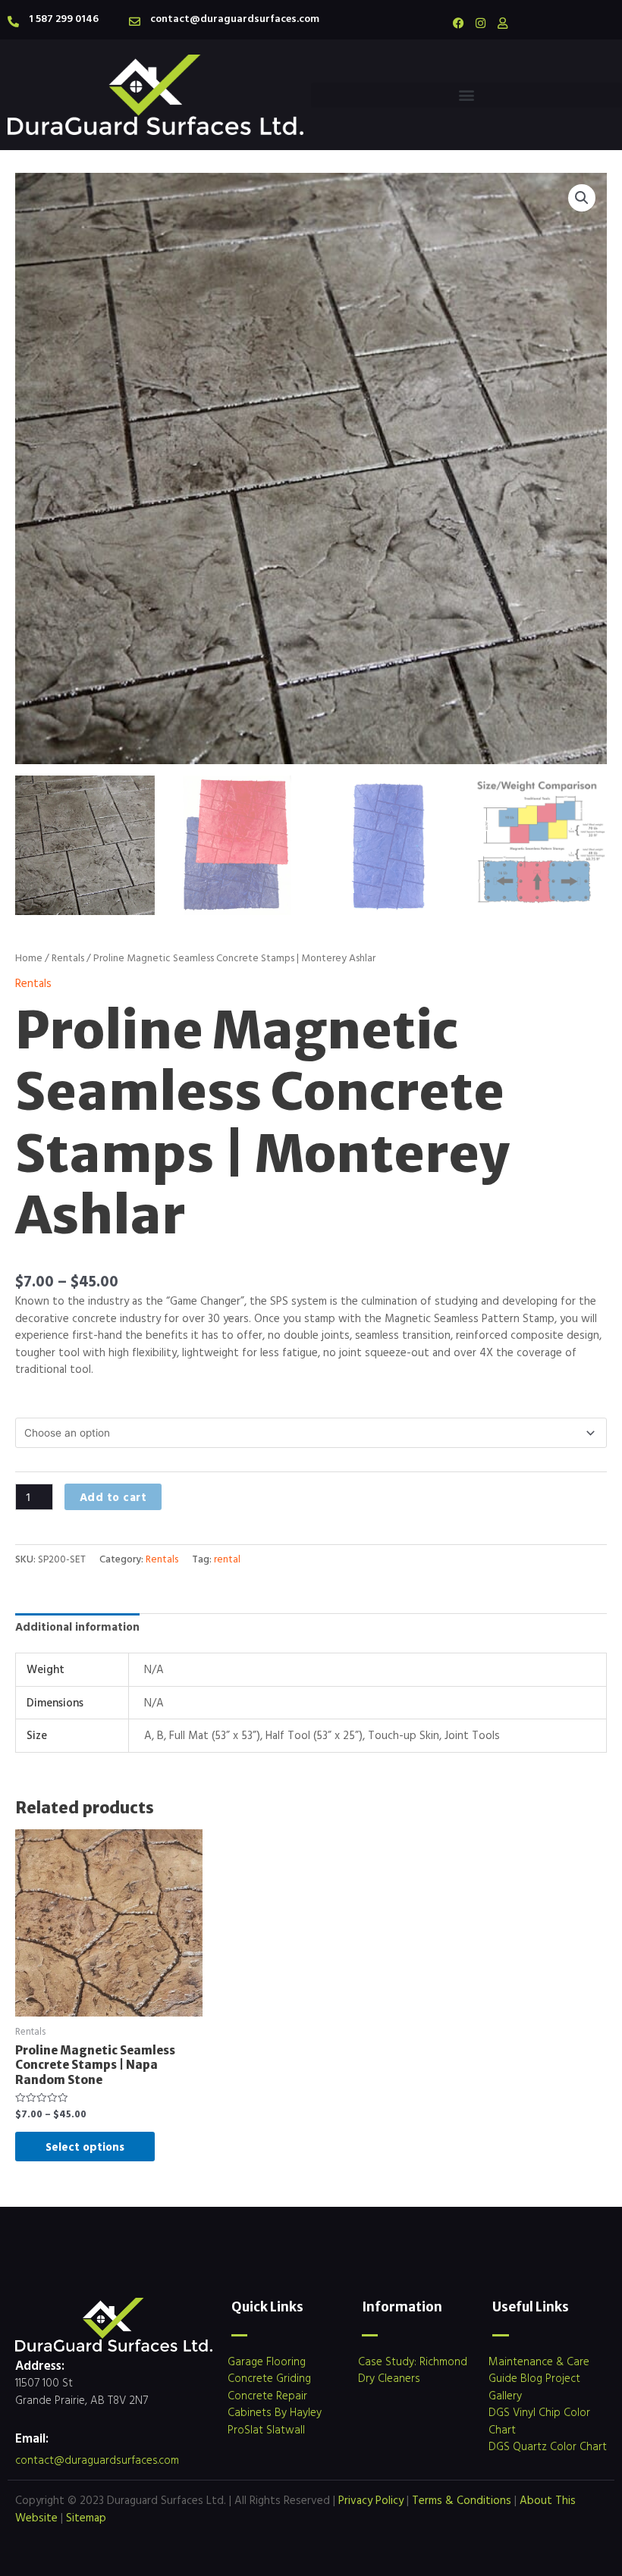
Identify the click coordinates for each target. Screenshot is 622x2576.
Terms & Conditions (462, 2500)
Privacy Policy (371, 2500)
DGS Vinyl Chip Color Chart (539, 2421)
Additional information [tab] (77, 1626)
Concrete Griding (269, 2378)
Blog (531, 2378)
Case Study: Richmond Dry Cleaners (413, 2370)
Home (29, 957)
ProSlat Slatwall (266, 2429)
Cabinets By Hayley (275, 2412)
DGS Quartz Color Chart (548, 2446)
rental (227, 1559)
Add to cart (113, 1497)
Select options (85, 2147)
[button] (466, 95)
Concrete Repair (267, 2395)
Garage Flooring (267, 2361)
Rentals (68, 957)
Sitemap (86, 2517)
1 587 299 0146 (64, 18)
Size (26, 1401)
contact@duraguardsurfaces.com (235, 18)
